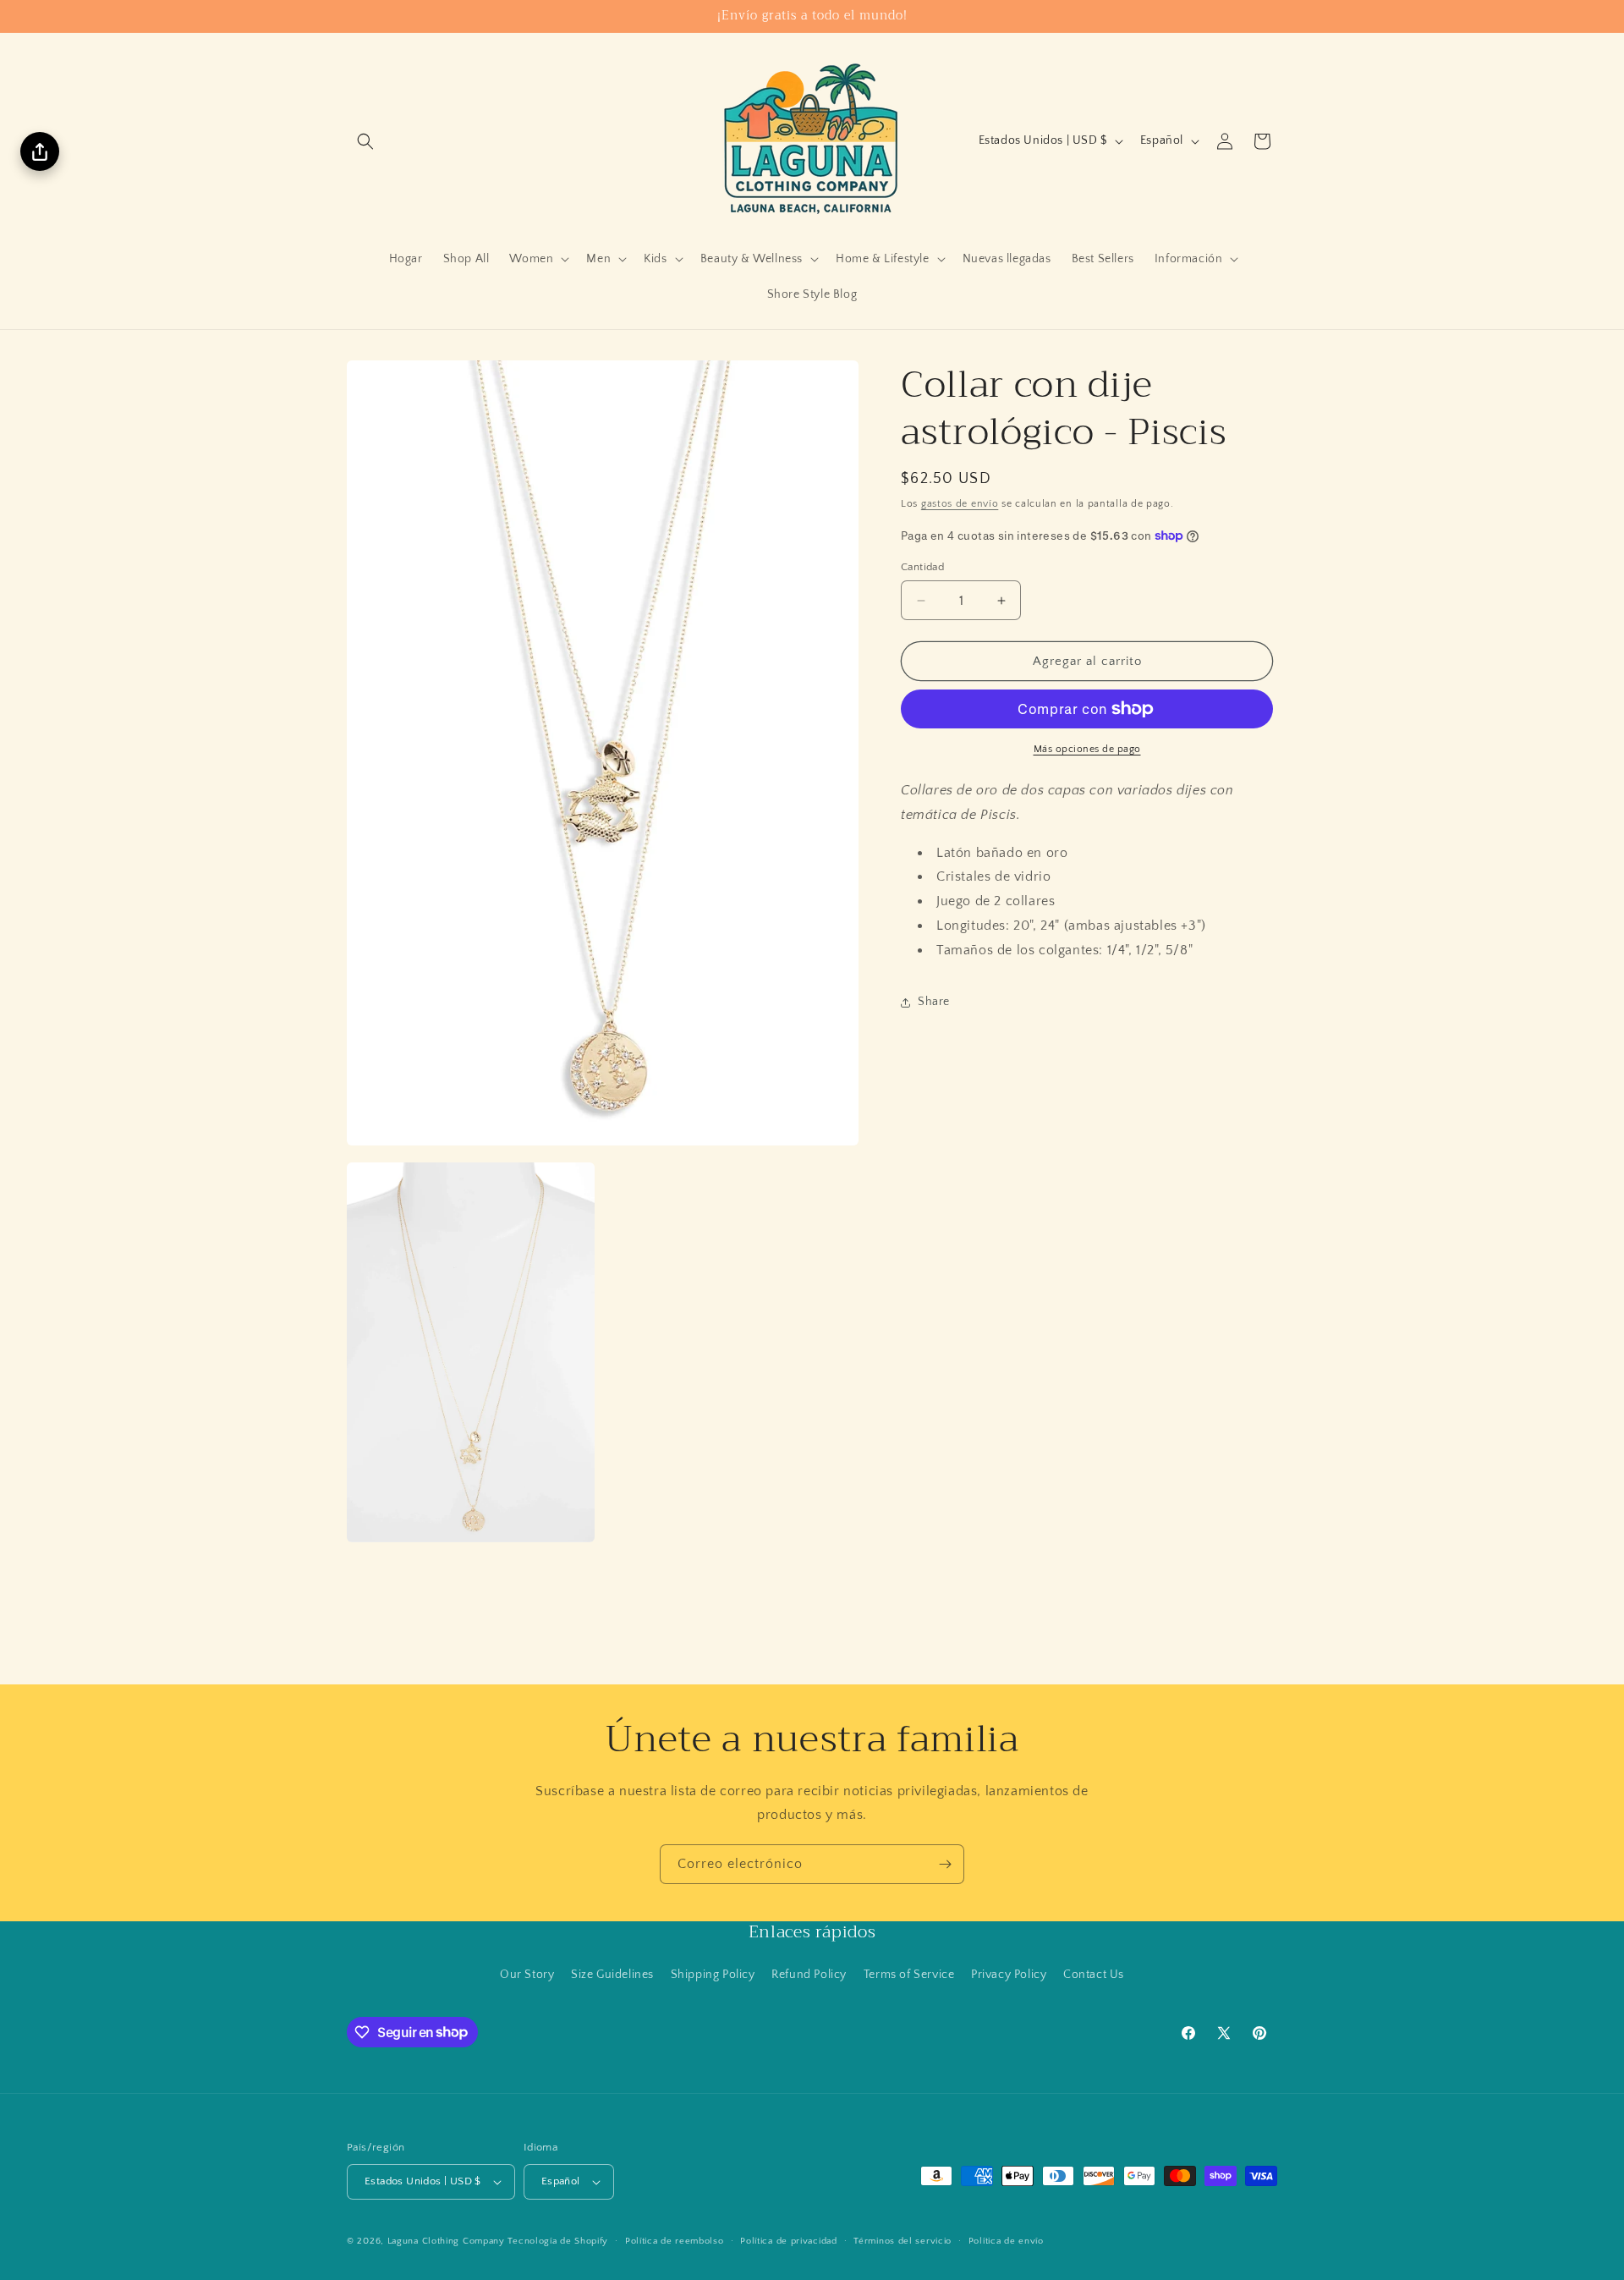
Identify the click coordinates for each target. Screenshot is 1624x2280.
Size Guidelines (612, 1974)
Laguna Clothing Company (446, 2241)
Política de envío (1006, 2241)
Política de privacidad (788, 2241)
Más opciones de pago (1087, 749)
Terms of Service (909, 1974)
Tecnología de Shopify (558, 2241)
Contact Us (1094, 1974)
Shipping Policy (713, 1974)
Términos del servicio (903, 2241)
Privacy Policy (1009, 1974)
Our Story (527, 1974)
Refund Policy (809, 1974)
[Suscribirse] (945, 1864)
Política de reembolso (675, 2241)
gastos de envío (960, 504)
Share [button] (934, 1002)
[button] (365, 141)
